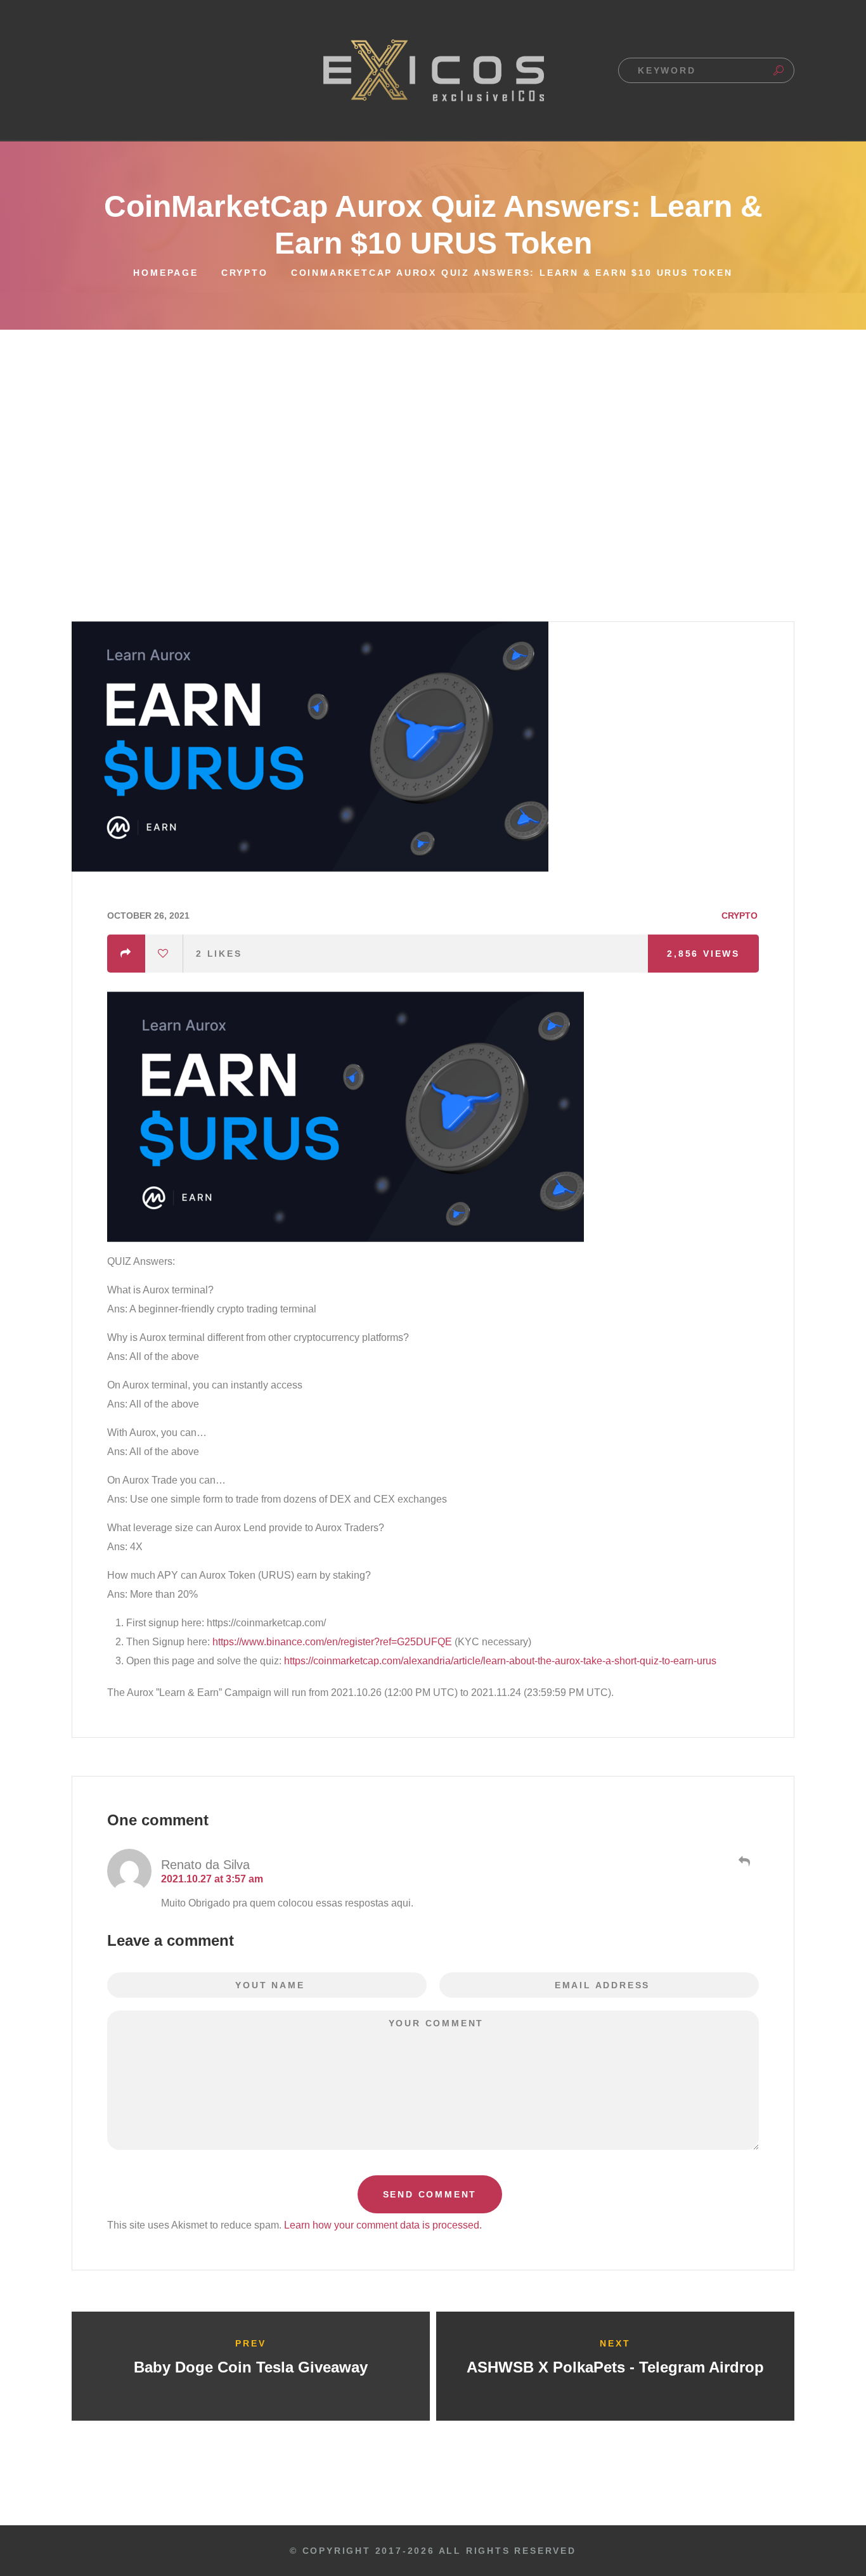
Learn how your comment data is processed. (383, 2225)
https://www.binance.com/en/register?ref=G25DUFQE (332, 1642)
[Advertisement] (433, 425)
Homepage (165, 273)
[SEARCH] (779, 70)
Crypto (245, 273)
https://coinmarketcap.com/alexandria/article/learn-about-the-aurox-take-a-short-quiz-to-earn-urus (500, 1661)
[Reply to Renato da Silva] (743, 1861)
